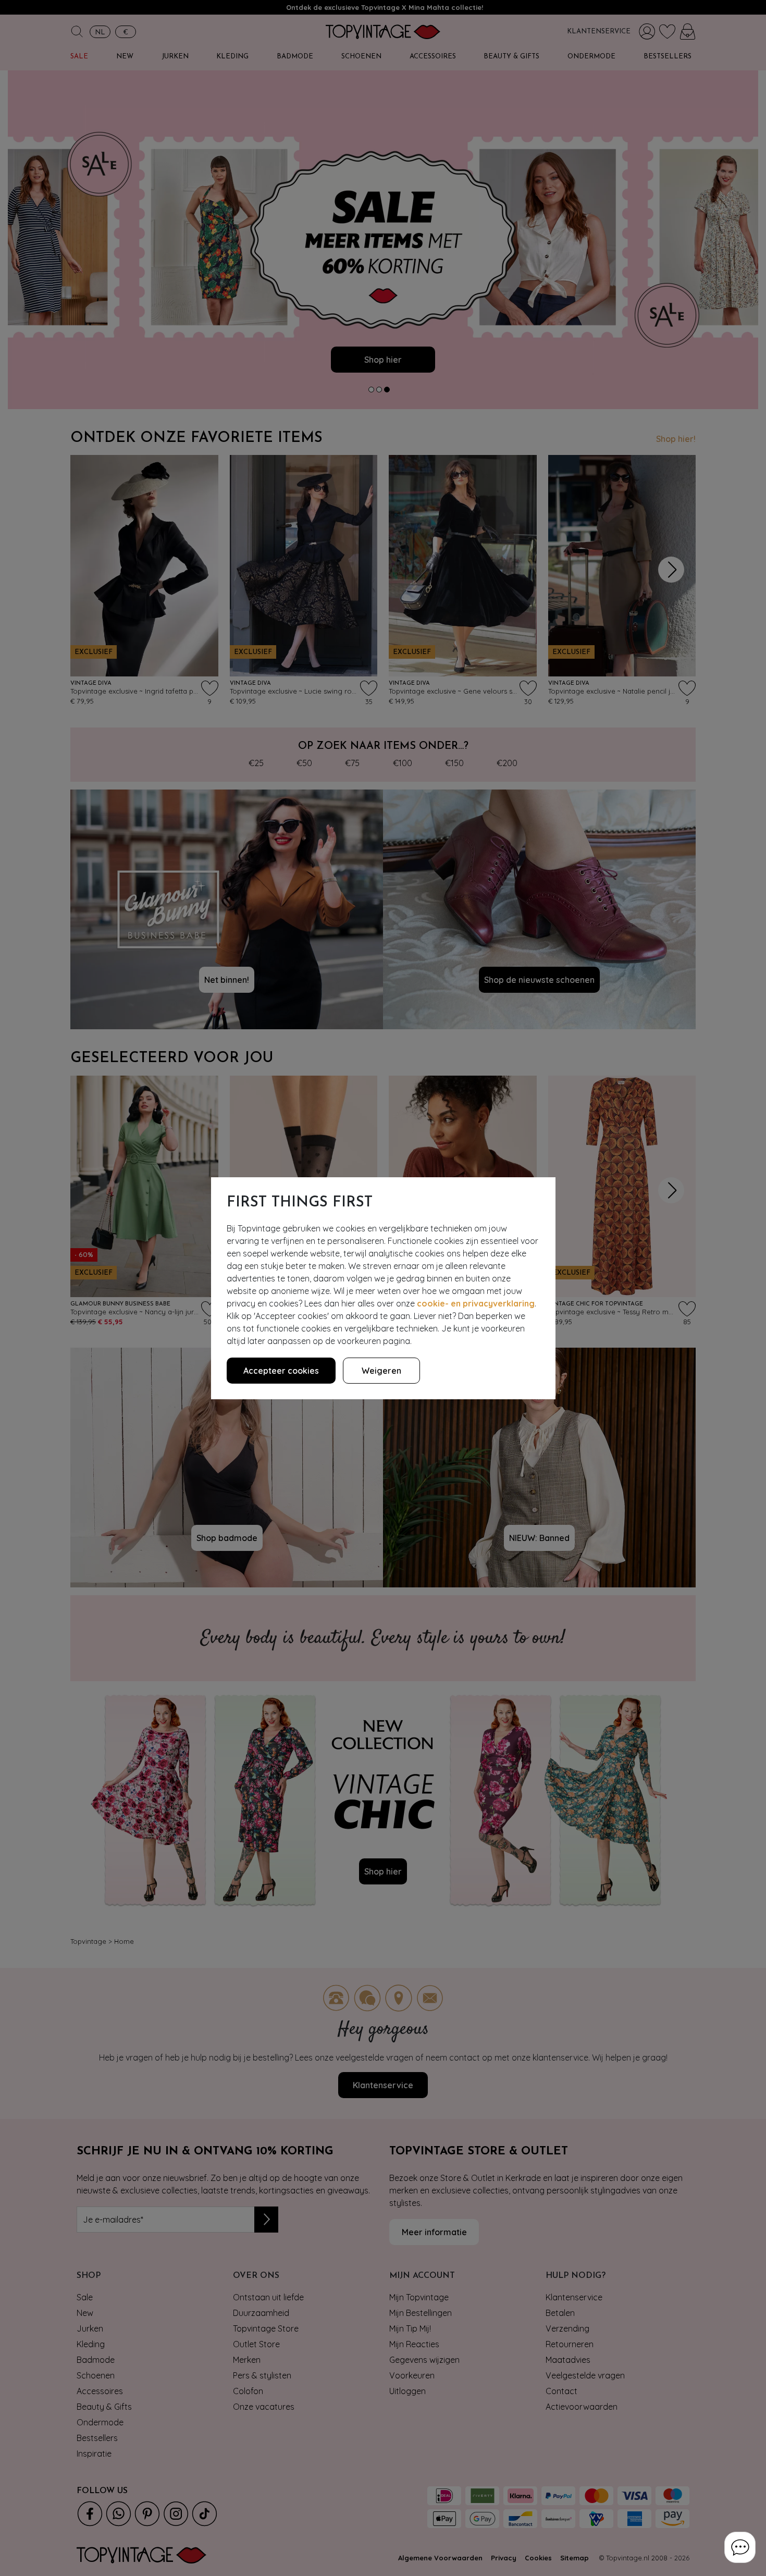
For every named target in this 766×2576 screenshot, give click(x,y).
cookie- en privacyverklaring (476, 1303)
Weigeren (381, 1371)
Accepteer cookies (281, 1371)
